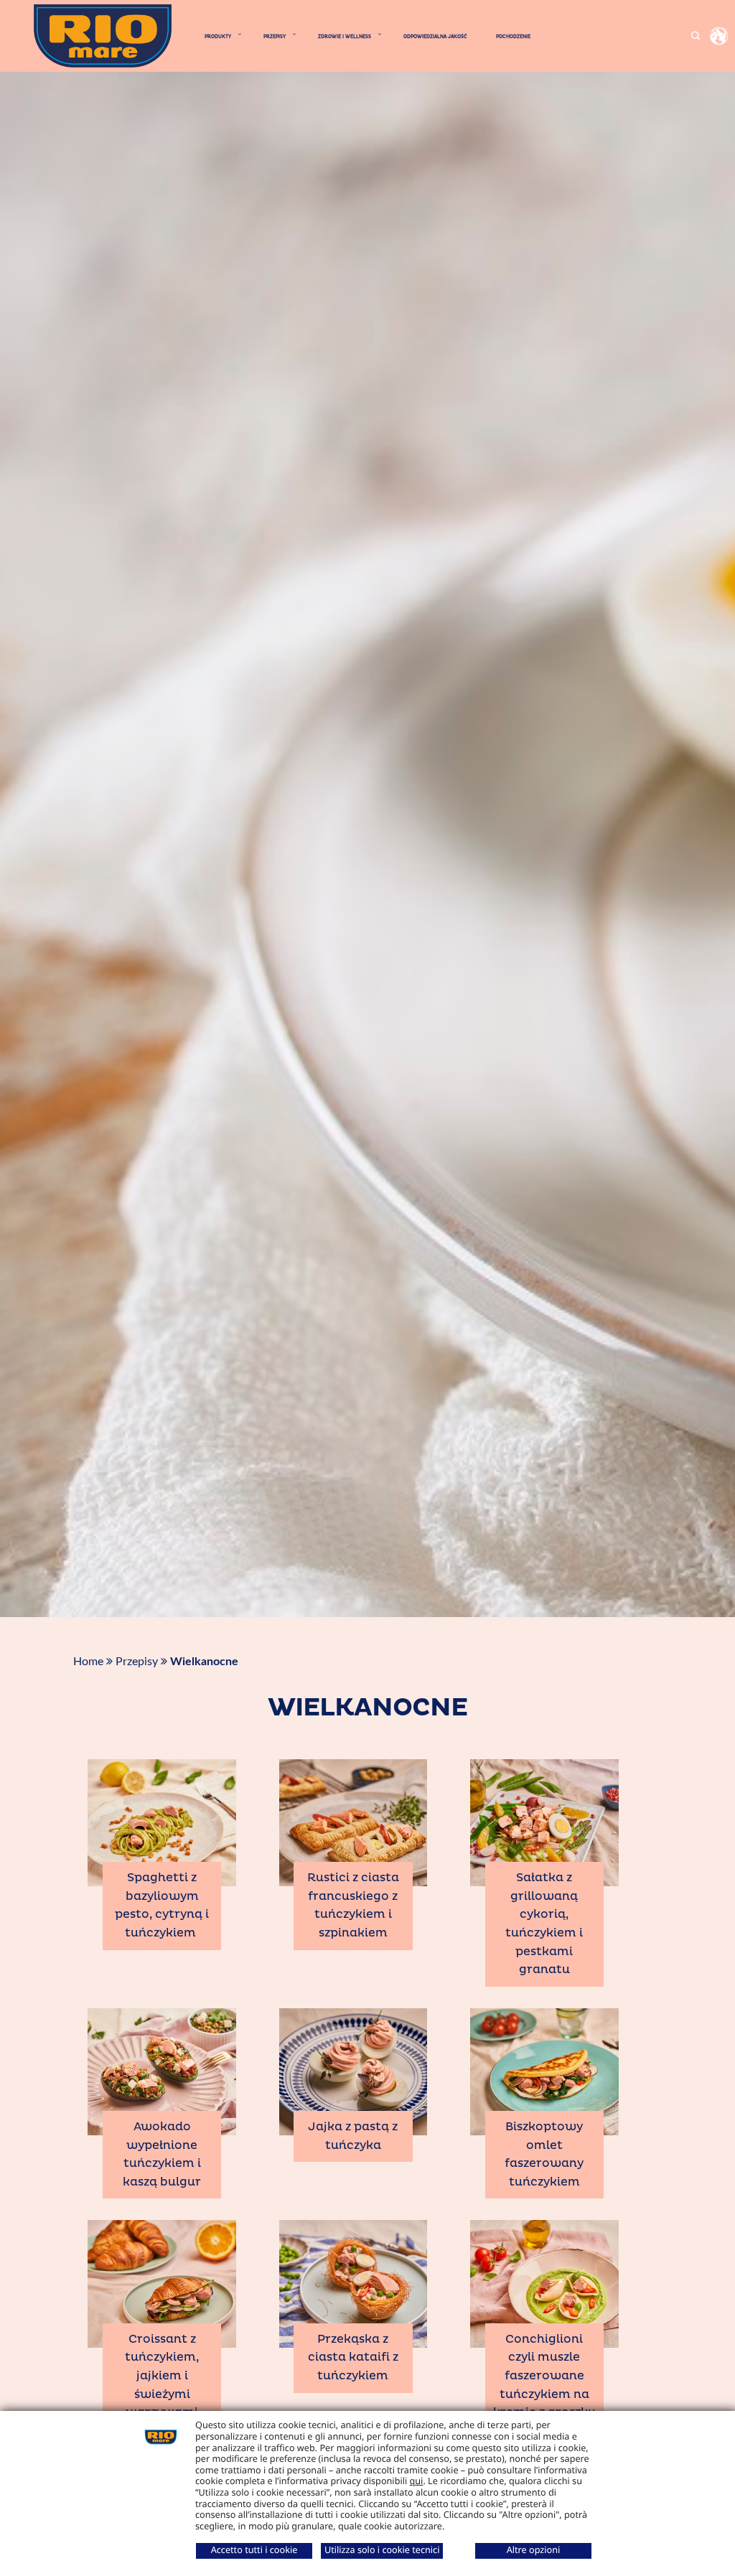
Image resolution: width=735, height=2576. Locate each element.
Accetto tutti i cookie (254, 2549)
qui (417, 2481)
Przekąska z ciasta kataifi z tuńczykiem (353, 2357)
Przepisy (137, 1662)
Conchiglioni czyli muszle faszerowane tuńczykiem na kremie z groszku (544, 2376)
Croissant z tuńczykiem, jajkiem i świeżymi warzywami (162, 2376)
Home (88, 1662)
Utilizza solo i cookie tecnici (382, 2549)
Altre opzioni (534, 2549)
